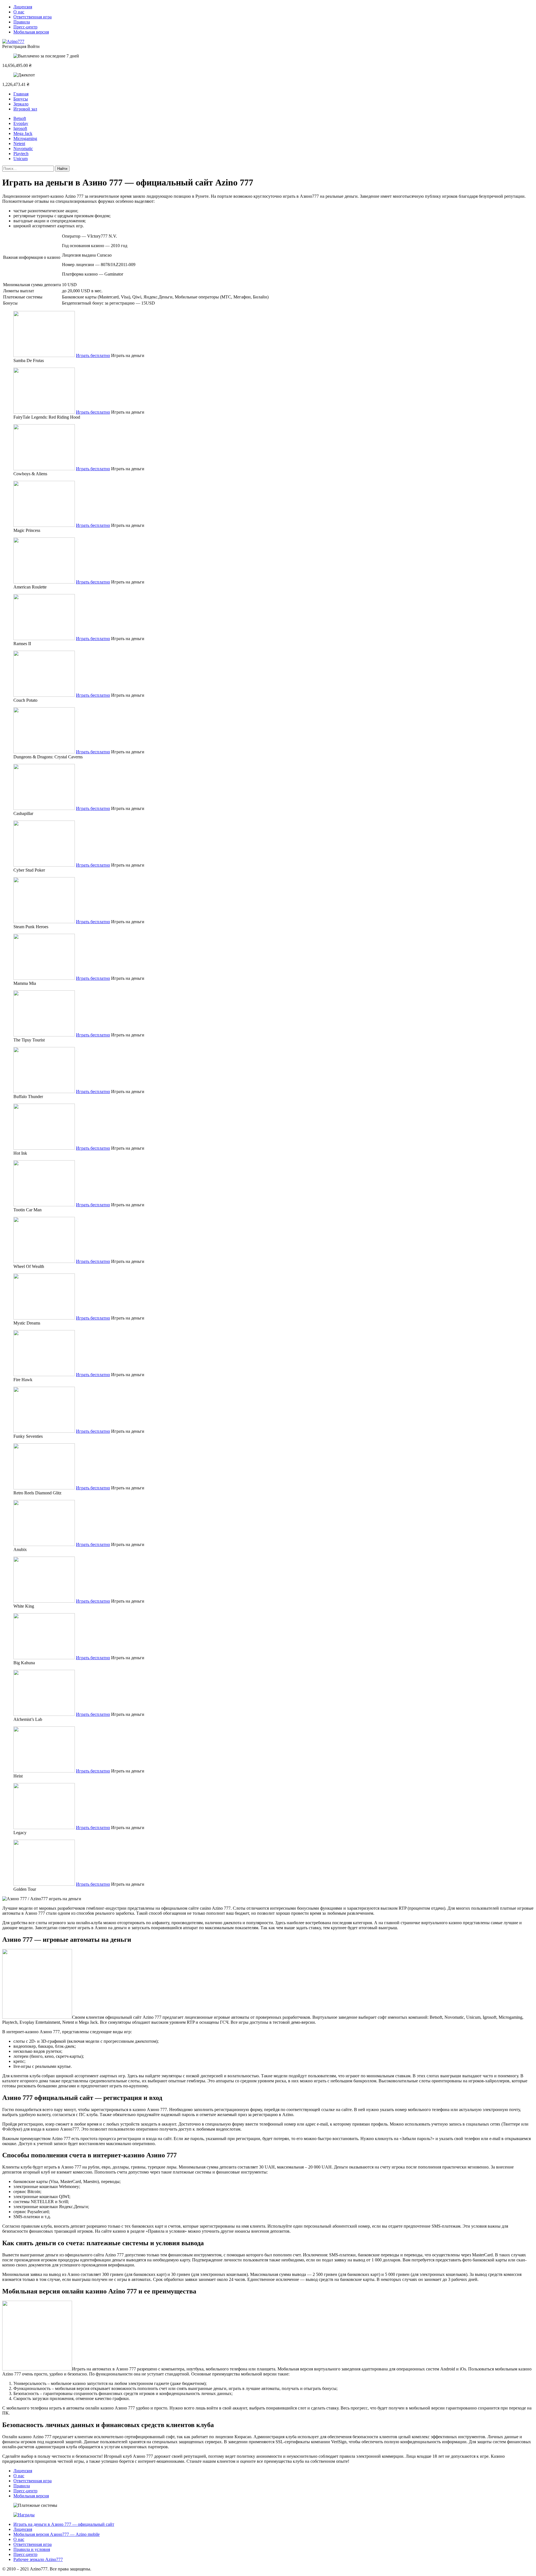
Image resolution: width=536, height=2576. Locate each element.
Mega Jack (23, 133)
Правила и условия (32, 2549)
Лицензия (23, 7)
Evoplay (21, 123)
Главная (21, 94)
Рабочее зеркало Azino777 (38, 2559)
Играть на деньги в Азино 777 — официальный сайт (64, 2524)
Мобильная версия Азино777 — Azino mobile (57, 2534)
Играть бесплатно (93, 355)
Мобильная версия (31, 32)
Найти (62, 169)
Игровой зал (25, 109)
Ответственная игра (33, 17)
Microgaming (25, 138)
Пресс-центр (25, 27)
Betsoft (20, 118)
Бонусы (21, 99)
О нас (19, 12)
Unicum (21, 159)
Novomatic (23, 149)
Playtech (21, 154)
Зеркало (21, 104)
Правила (22, 22)
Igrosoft (20, 128)
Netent (19, 143)
